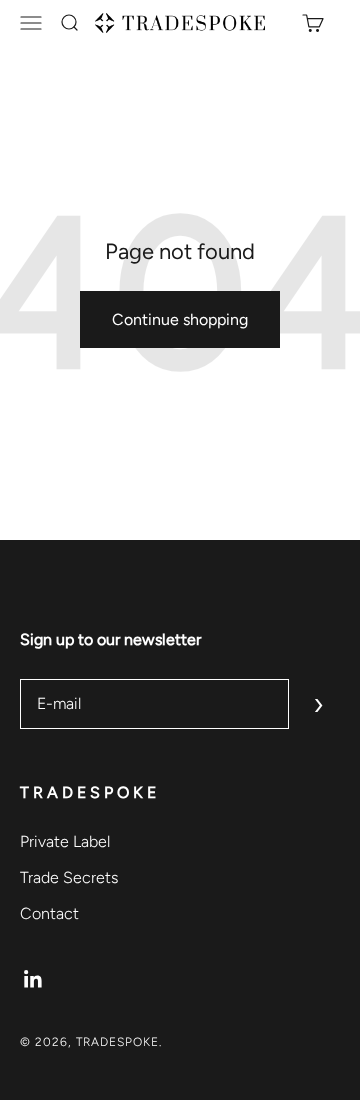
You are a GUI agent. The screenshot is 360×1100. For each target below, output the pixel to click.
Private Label (65, 841)
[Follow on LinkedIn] (33, 979)
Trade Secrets (69, 877)
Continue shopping (180, 319)
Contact (49, 913)
